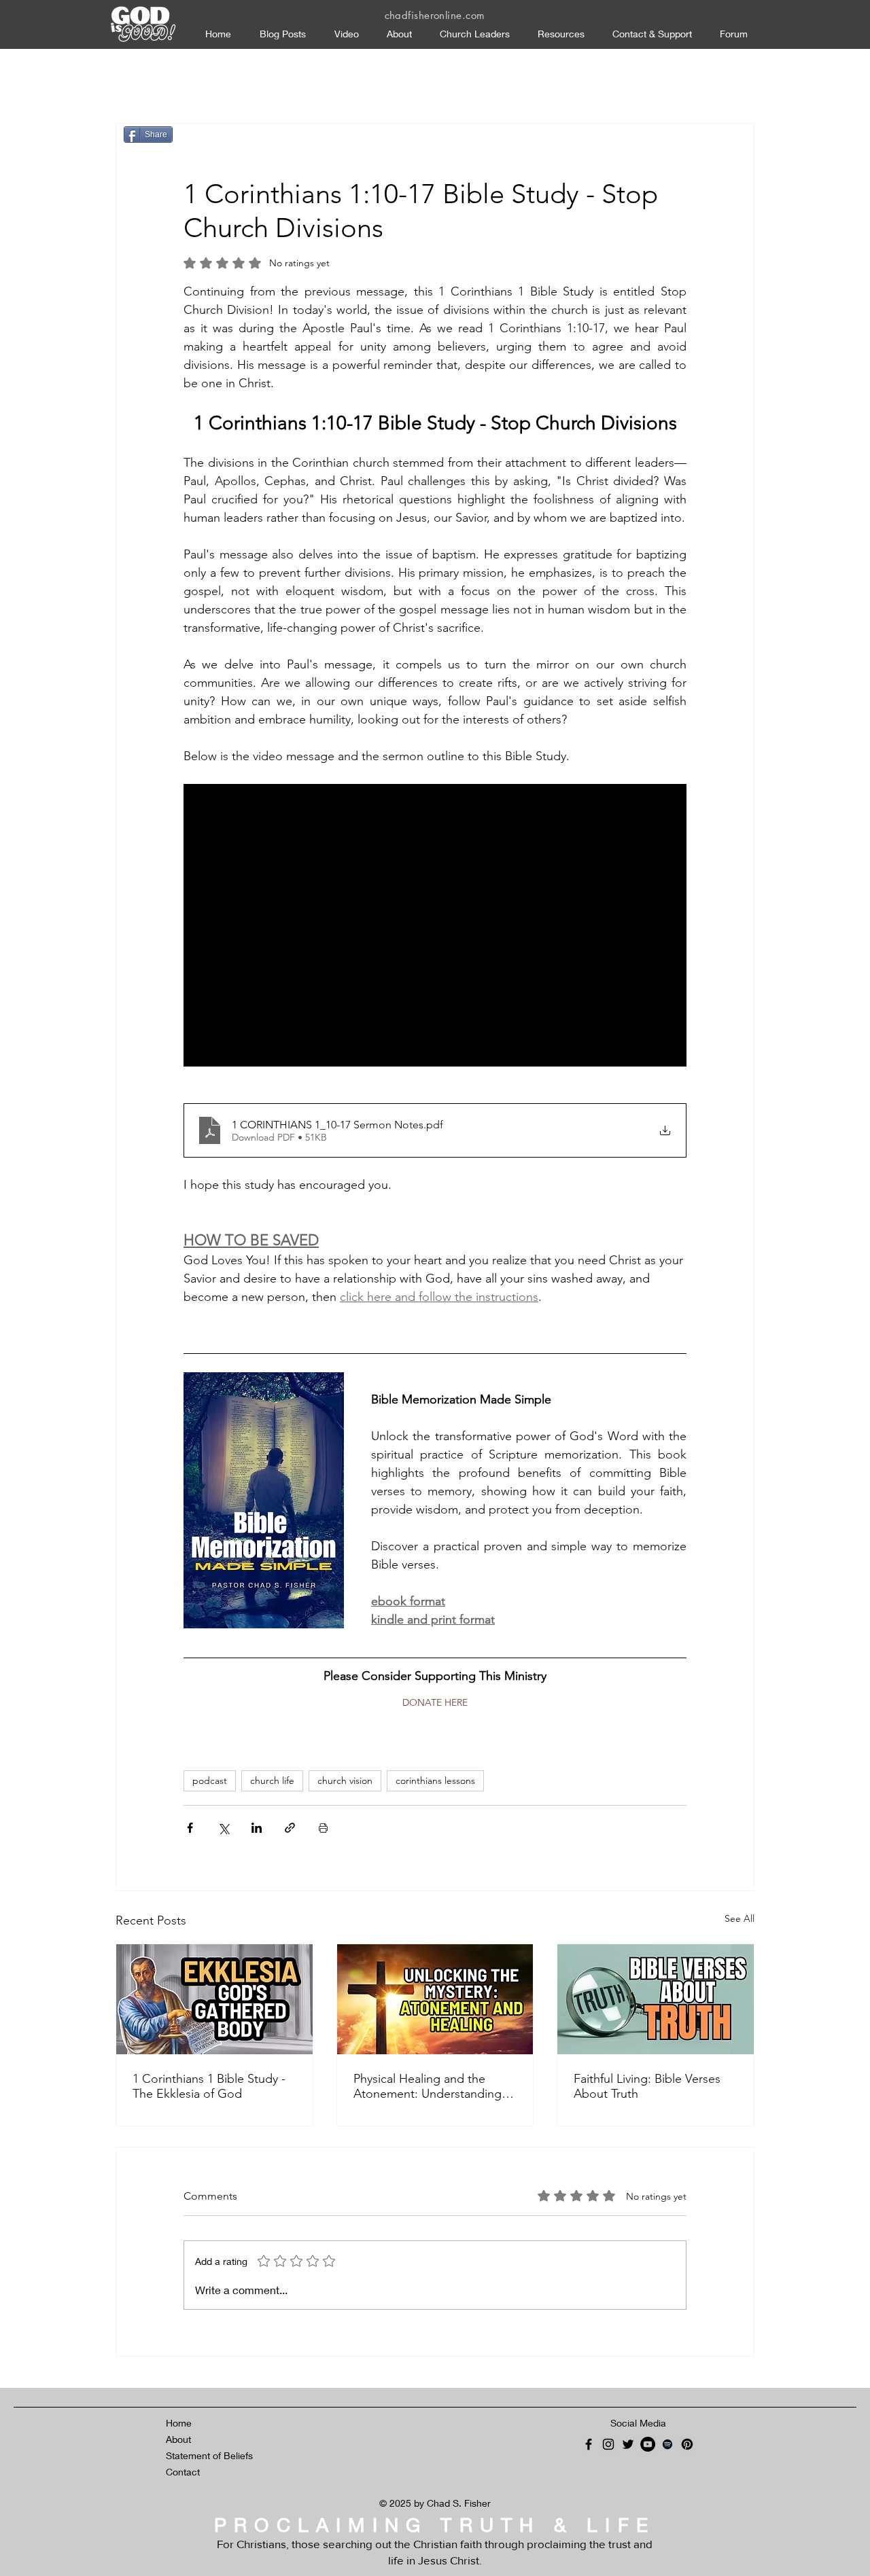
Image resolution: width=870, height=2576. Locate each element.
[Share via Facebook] (190, 1828)
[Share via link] (290, 1828)
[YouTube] (648, 2444)
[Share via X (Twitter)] (223, 1828)
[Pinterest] (687, 2444)
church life (272, 1781)
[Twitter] (628, 2444)
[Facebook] (589, 2444)
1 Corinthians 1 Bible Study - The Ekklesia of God (209, 2086)
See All (739, 1918)
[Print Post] (323, 1828)
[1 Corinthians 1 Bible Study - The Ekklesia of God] (214, 1999)
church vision (345, 1781)
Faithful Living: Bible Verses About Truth (647, 2086)
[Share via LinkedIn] (257, 1828)
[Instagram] (608, 2444)
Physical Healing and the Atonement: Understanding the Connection (428, 2086)
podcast (210, 1781)
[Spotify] (667, 2444)
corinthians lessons (435, 1781)
